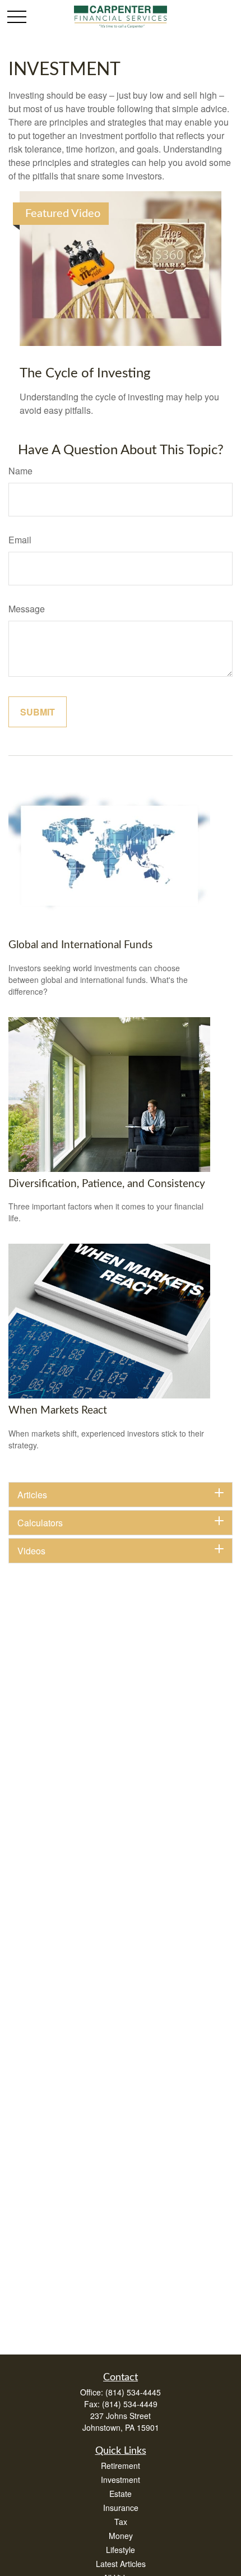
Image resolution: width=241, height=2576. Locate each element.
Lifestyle (121, 2550)
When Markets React (58, 1411)
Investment (121, 2480)
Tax (121, 2522)
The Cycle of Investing (85, 373)
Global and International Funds (80, 945)
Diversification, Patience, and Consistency (107, 1184)
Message (27, 609)
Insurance (121, 2508)
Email (20, 540)
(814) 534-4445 (133, 2392)
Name (20, 471)
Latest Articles (121, 2564)
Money (121, 2536)
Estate (121, 2494)
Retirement (121, 2466)
